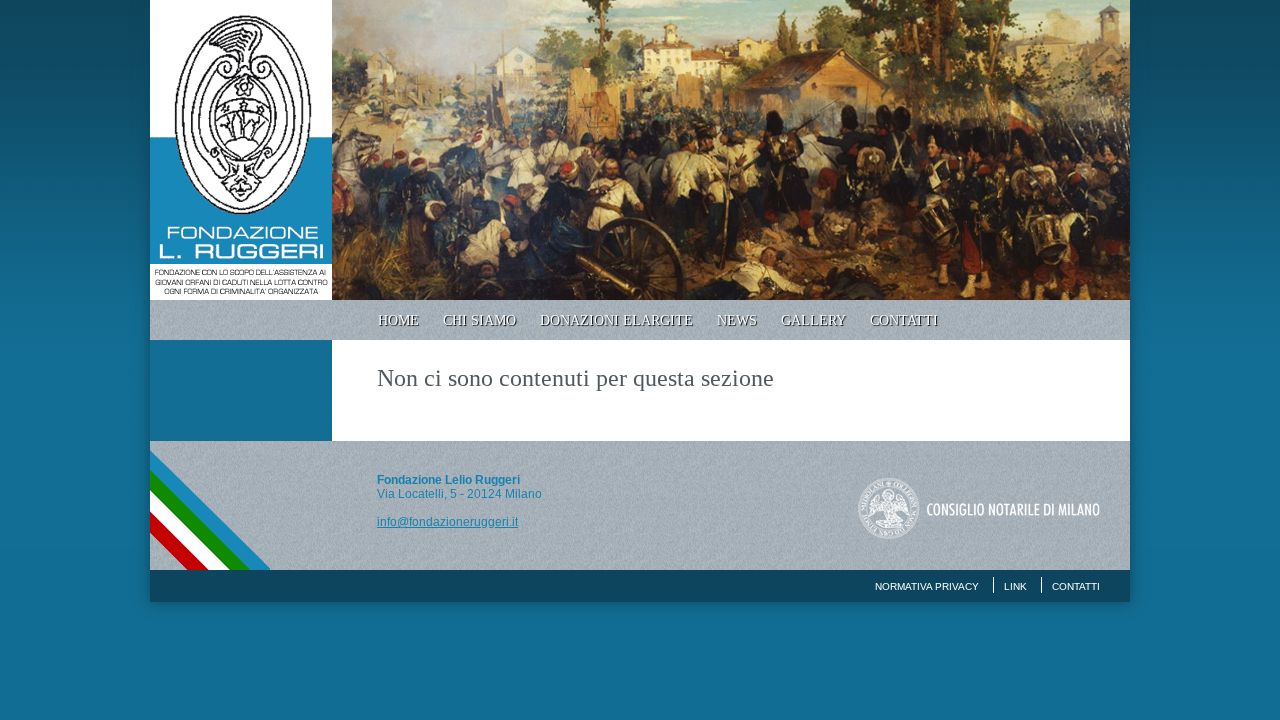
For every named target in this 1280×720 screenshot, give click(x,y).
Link (1015, 586)
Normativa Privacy (927, 586)
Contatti (904, 320)
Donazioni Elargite (616, 320)
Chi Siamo (479, 320)
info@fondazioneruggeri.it (447, 522)
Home (398, 320)
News (737, 320)
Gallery (813, 320)
